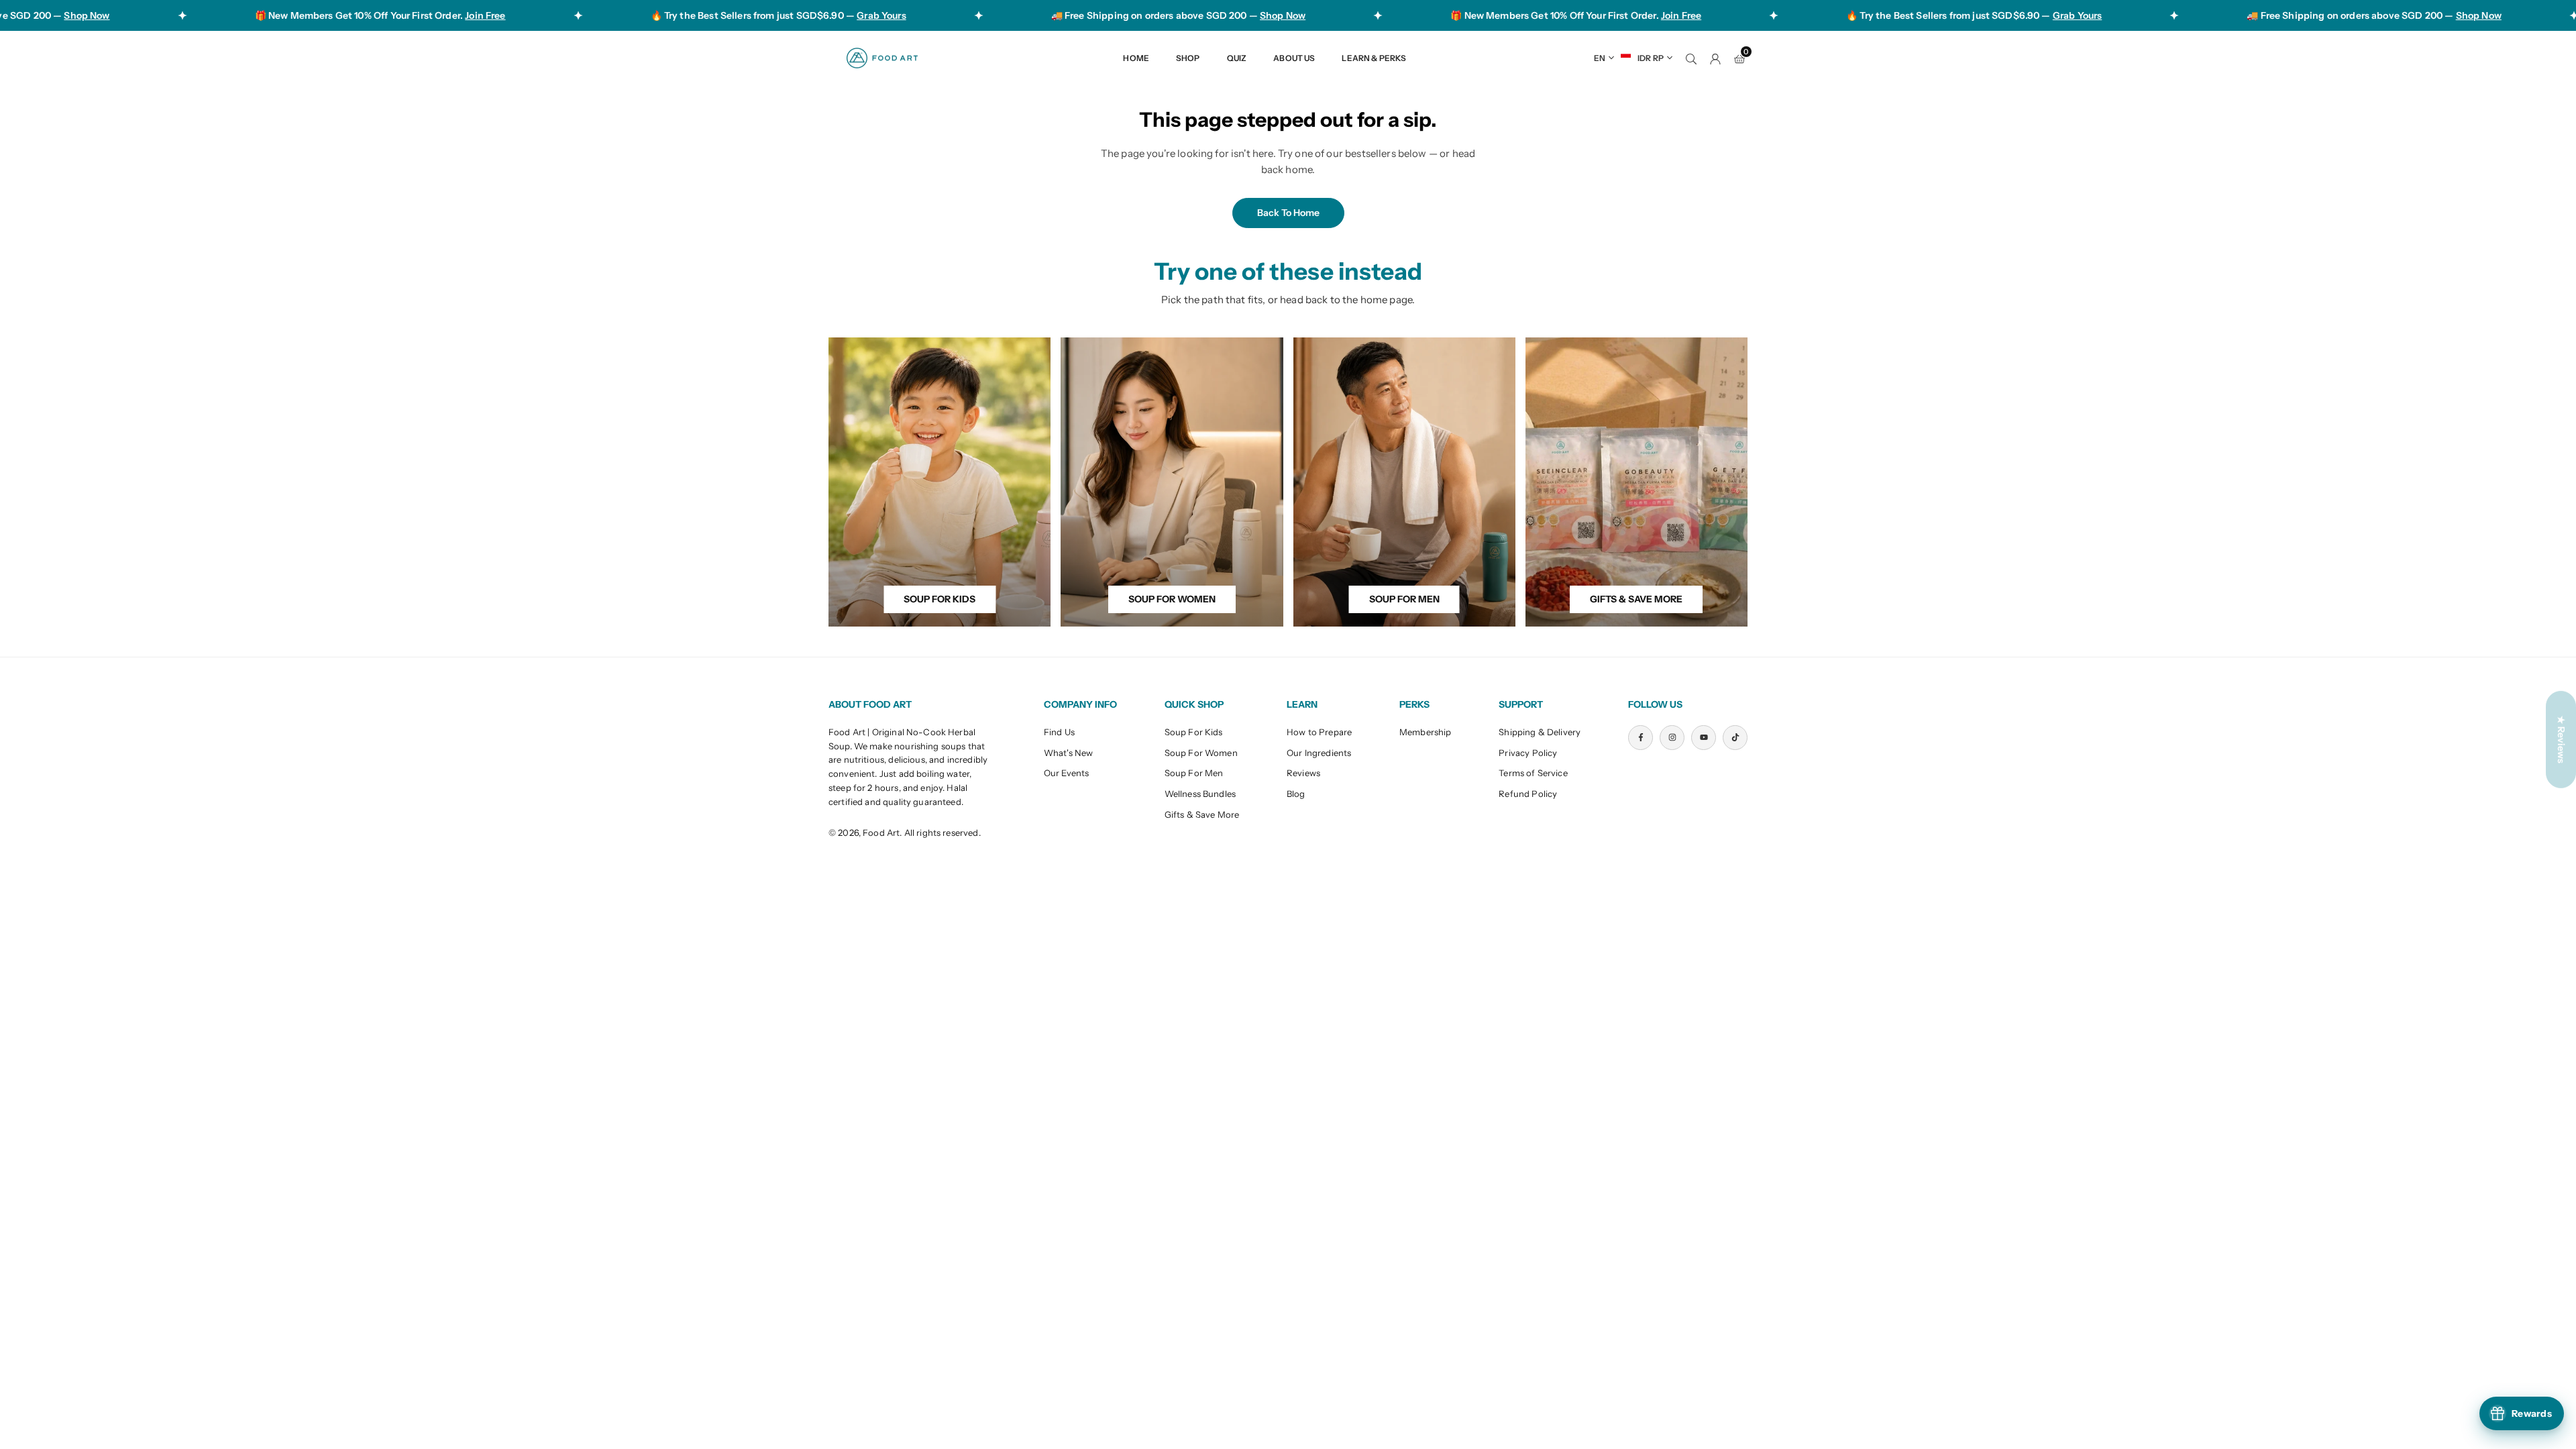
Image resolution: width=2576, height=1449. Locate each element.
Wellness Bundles (1200, 794)
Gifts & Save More (1202, 814)
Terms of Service (1533, 773)
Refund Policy (1528, 794)
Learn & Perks (1374, 58)
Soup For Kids (1194, 732)
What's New (1069, 753)
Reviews (1303, 773)
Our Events (1067, 773)
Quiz (1237, 58)
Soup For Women (1201, 753)
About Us (1294, 58)
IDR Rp (1651, 58)
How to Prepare (1319, 732)
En (1600, 58)
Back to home (1288, 213)
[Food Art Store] (882, 57)
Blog (1296, 794)
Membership (1426, 732)
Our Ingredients (1319, 753)
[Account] (1715, 58)
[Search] (1691, 58)
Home (1136, 58)
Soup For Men (1194, 773)
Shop (1188, 58)
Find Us (1059, 732)
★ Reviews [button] (2561, 740)
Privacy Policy (1528, 753)
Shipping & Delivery (1540, 732)
